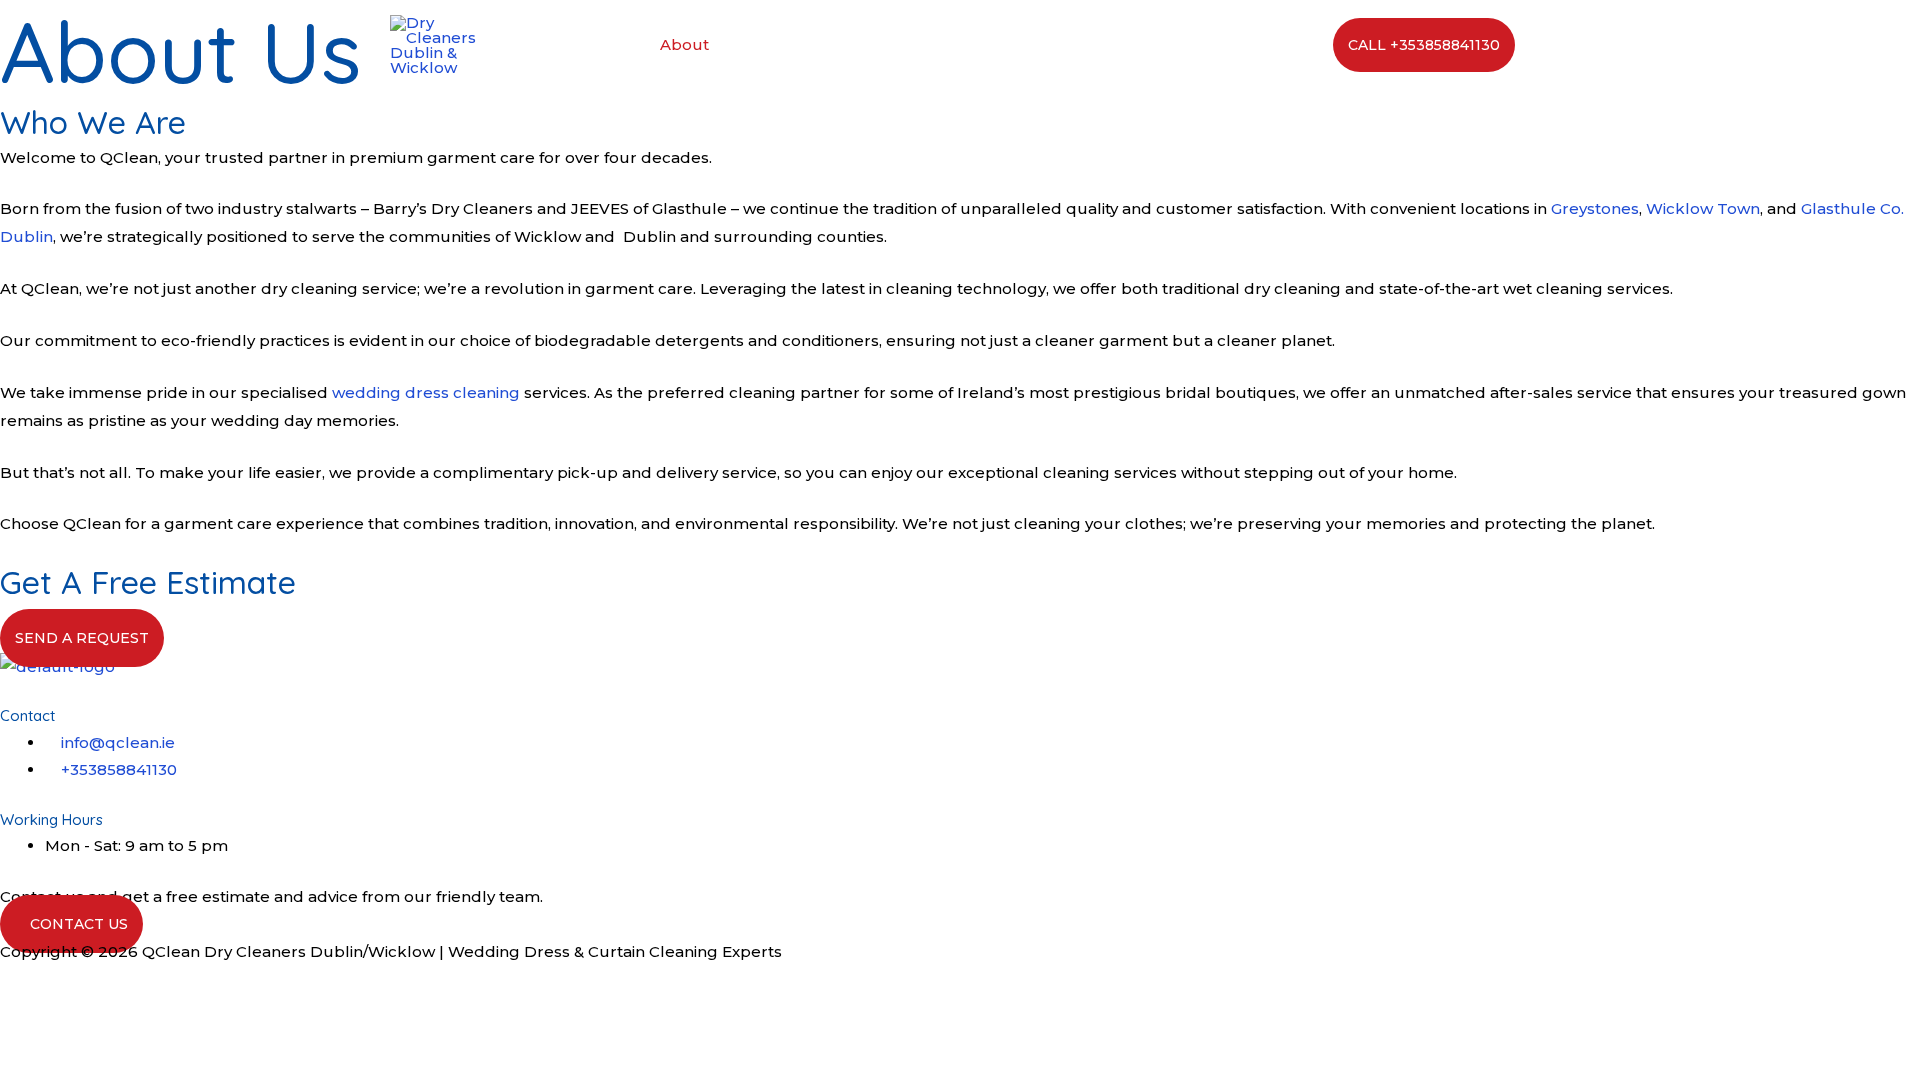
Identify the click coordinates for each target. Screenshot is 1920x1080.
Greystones (1595, 208)
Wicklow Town (1703, 208)
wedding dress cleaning (426, 392)
